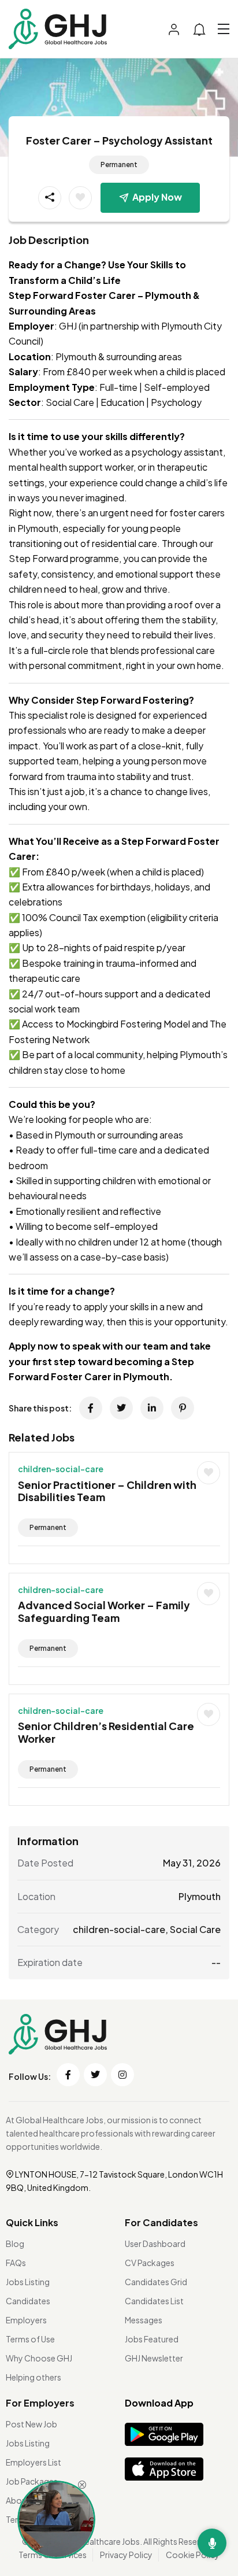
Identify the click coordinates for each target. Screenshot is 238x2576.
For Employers (40, 2403)
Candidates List (154, 2301)
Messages (144, 2320)
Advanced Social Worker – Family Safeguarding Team (104, 1611)
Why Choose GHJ (39, 2358)
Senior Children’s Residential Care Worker (106, 1732)
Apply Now (157, 197)
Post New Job (31, 2424)
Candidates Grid (156, 2282)
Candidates (28, 2301)
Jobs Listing (28, 2282)
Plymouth (200, 1896)
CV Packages (150, 2263)
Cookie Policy (193, 2555)
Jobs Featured (152, 2339)
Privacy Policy (126, 2555)
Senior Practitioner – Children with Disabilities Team (107, 1491)
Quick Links (32, 2222)
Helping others (34, 2377)
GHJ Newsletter (154, 2358)
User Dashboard (155, 2244)
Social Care (195, 1929)
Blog (15, 2244)
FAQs (16, 2263)
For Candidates (161, 2222)
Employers (26, 2320)
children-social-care (61, 1469)
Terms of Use (30, 2339)
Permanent (119, 165)
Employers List (34, 2462)
